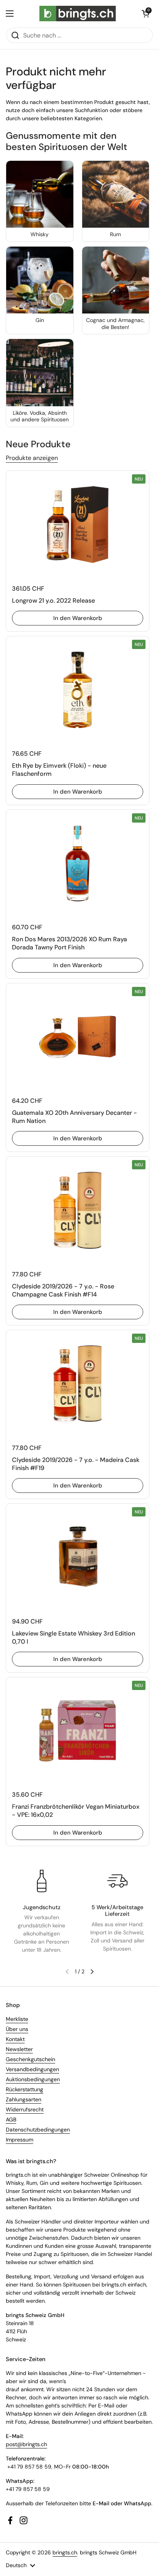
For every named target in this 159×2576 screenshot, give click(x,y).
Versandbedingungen (32, 2069)
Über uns (17, 2029)
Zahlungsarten (24, 2099)
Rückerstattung (25, 2089)
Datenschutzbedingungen (38, 2130)
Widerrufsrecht (25, 2109)
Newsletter (19, 2049)
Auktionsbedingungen (33, 2079)
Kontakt (15, 2039)
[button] (145, 14)
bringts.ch (65, 2552)
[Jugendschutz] (42, 1881)
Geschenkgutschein (30, 2059)
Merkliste (17, 2019)
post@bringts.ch (26, 2444)
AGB (11, 2119)
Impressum (19, 2140)
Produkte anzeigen (32, 458)
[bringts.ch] (78, 14)
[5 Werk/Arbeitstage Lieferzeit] (117, 1881)
